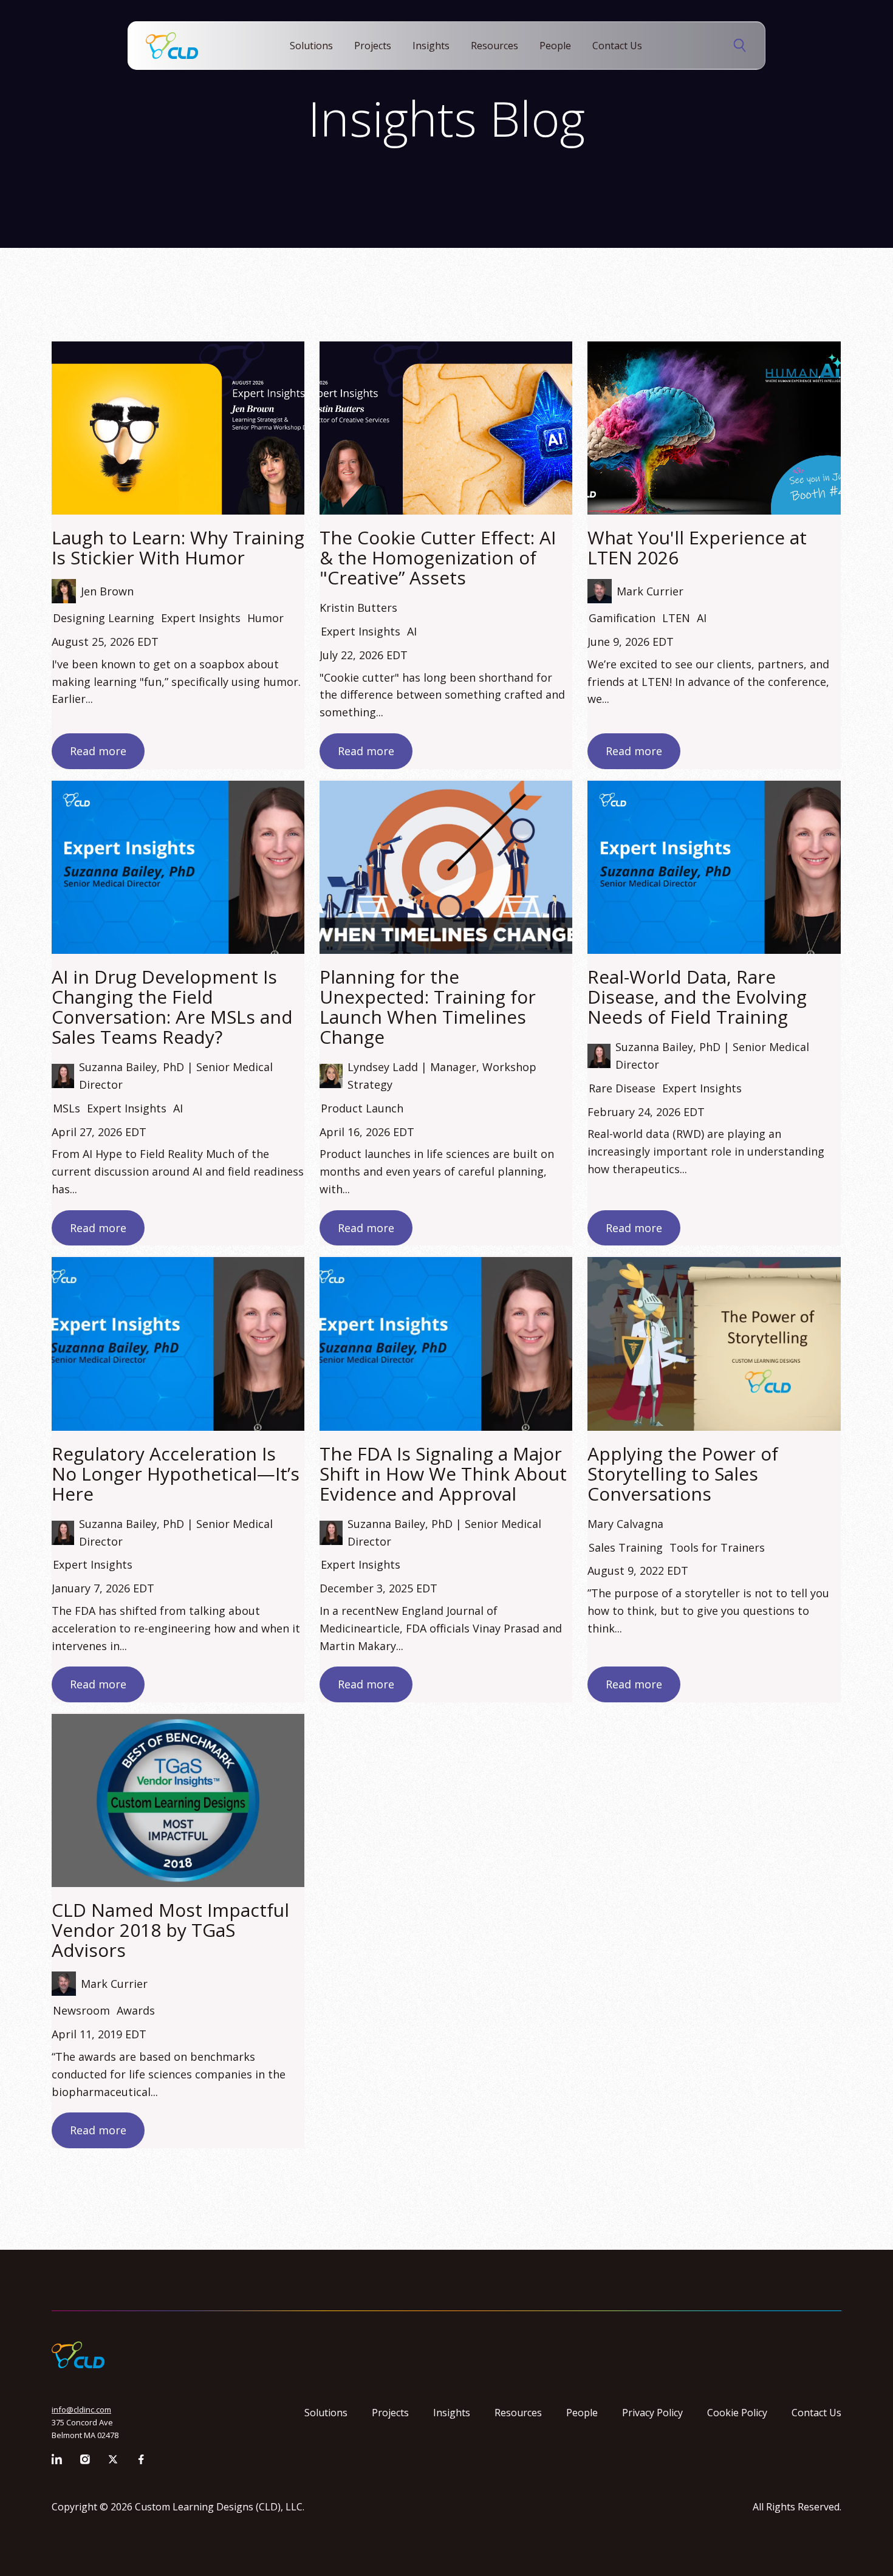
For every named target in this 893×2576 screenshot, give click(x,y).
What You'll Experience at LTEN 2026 (697, 547)
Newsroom (81, 2010)
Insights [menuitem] (452, 2413)
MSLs (67, 1108)
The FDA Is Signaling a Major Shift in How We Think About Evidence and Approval (443, 1474)
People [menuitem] (582, 2413)
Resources (494, 46)
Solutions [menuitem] (326, 2413)
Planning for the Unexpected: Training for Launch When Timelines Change (428, 1007)
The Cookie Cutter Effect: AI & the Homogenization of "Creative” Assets (438, 557)
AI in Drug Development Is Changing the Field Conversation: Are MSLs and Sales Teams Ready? (172, 1007)
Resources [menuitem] (518, 2413)
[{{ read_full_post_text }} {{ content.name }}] (178, 428)
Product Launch (362, 1108)
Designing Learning (104, 618)
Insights (431, 46)
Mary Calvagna (625, 1524)
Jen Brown (107, 591)
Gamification (622, 618)
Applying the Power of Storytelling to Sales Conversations (683, 1474)
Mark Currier (650, 591)
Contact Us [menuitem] (816, 2413)
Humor (265, 618)
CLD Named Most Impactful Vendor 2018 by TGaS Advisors (170, 1930)
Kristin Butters (358, 608)
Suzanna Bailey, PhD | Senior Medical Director (176, 1076)
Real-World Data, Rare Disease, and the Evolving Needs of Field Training (697, 997)
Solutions (311, 46)
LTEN (676, 618)
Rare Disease (622, 1088)
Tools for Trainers (717, 1547)
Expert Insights (201, 618)
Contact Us (617, 46)
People (555, 46)
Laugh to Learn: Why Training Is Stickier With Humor (178, 547)
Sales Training (626, 1547)
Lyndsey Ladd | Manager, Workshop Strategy (442, 1076)
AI (412, 631)
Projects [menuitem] (390, 2413)
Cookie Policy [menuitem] (737, 2413)
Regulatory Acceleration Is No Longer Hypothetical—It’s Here (176, 1474)
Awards (136, 2010)
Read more (98, 751)
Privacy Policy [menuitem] (652, 2413)
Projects (373, 46)
